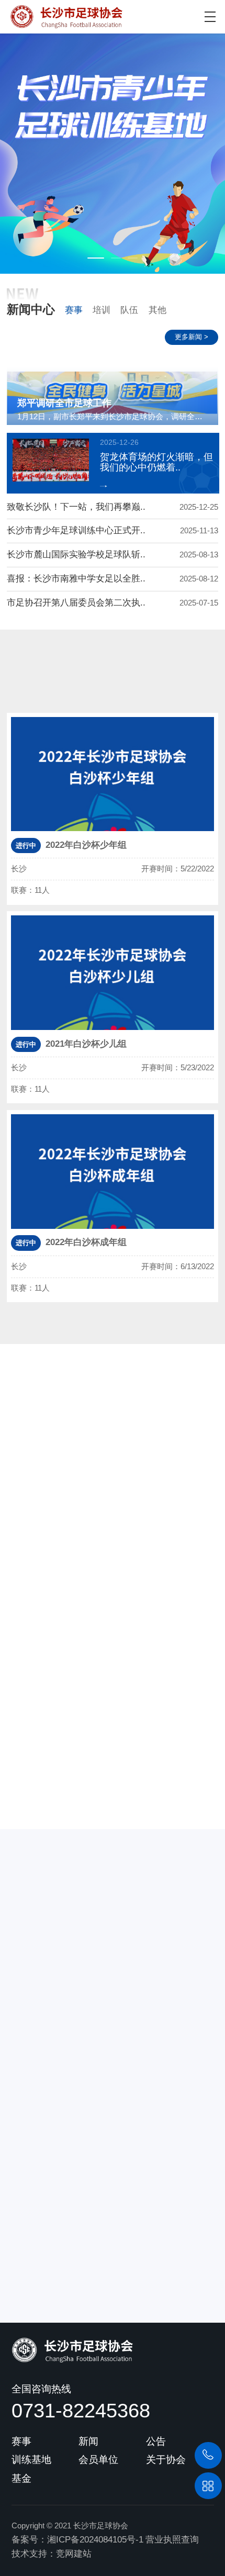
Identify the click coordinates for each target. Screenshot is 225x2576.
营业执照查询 (172, 2540)
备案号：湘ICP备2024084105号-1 (77, 2540)
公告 (156, 2441)
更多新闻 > (192, 337)
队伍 (129, 310)
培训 (102, 310)
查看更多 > (102, 1790)
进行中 (162, 692)
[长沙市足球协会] (61, 14)
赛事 (74, 310)
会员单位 (98, 2459)
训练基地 (31, 2459)
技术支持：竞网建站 (52, 2554)
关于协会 (166, 2459)
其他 (157, 310)
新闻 (88, 2441)
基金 (21, 2478)
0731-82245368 (81, 2410)
